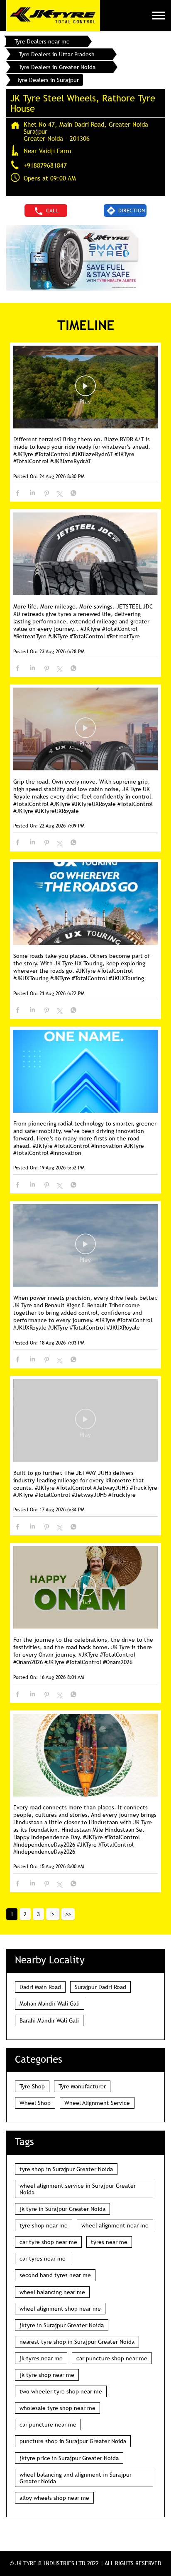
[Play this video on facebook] (85, 390)
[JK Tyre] (53, 16)
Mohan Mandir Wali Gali (50, 2004)
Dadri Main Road (40, 1987)
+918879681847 (45, 165)
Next (53, 1914)
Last (68, 1914)
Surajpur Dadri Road (100, 1987)
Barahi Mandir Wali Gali (49, 2020)
